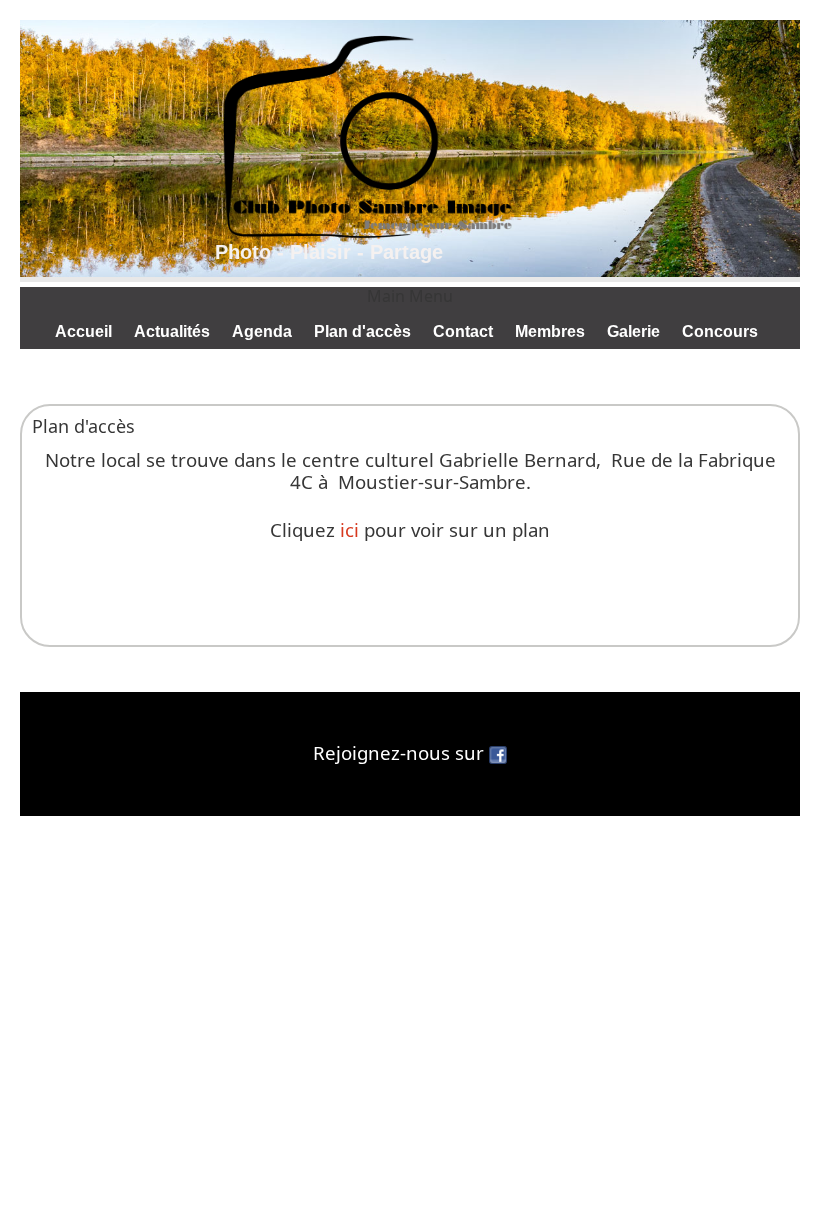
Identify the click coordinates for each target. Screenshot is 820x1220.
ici (349, 529)
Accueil (83, 331)
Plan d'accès (362, 331)
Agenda (262, 331)
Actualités (172, 331)
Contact (463, 331)
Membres (550, 331)
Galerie (633, 331)
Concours (720, 331)
